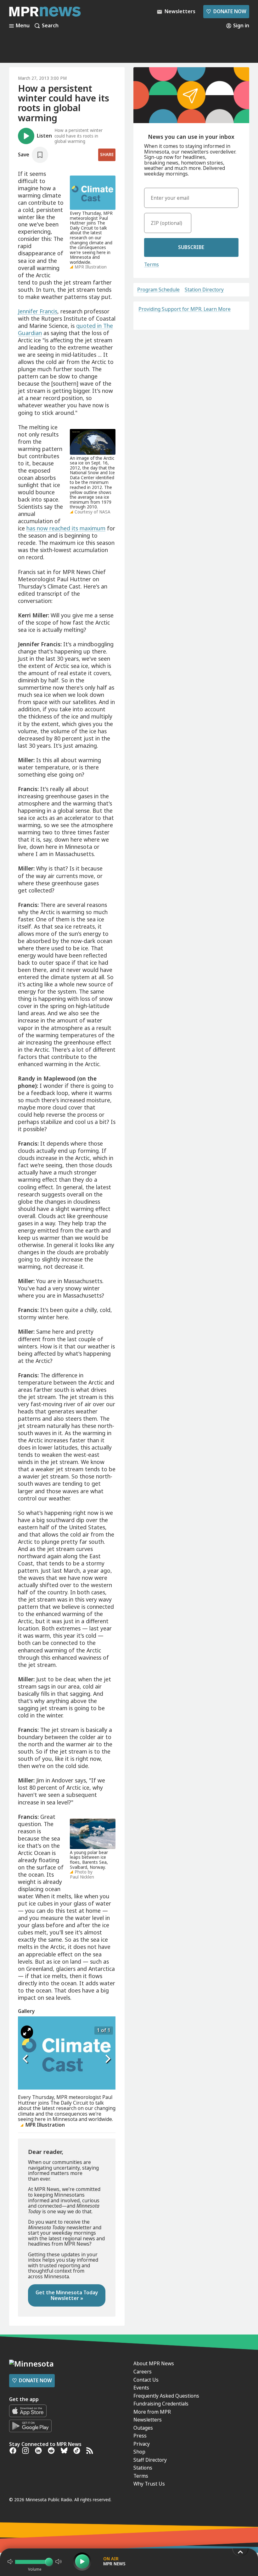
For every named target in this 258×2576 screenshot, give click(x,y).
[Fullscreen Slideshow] (27, 2032)
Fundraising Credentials (161, 2404)
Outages (143, 2428)
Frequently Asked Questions (166, 2396)
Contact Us (146, 2380)
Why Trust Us (149, 2484)
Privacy (142, 2444)
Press (140, 2436)
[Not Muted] (10, 2562)
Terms (151, 264)
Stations (143, 2468)
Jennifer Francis (38, 311)
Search (50, 26)
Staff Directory (150, 2460)
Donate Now (226, 11)
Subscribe (191, 247)
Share (107, 155)
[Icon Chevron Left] (26, 2059)
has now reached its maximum (66, 528)
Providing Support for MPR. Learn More (185, 309)
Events (141, 2388)
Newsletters (148, 2420)
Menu (23, 26)
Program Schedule (158, 290)
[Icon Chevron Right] (108, 2059)
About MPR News (154, 2363)
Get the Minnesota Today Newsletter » (67, 2295)
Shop (139, 2452)
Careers (143, 2372)
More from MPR (152, 2412)
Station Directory (204, 290)
